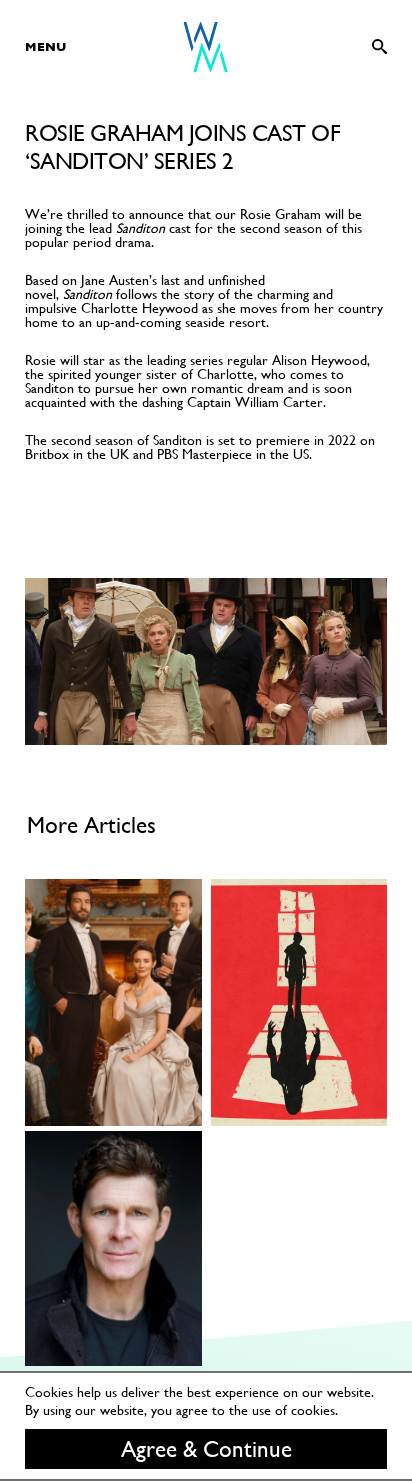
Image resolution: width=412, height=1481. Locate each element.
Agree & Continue (206, 1449)
